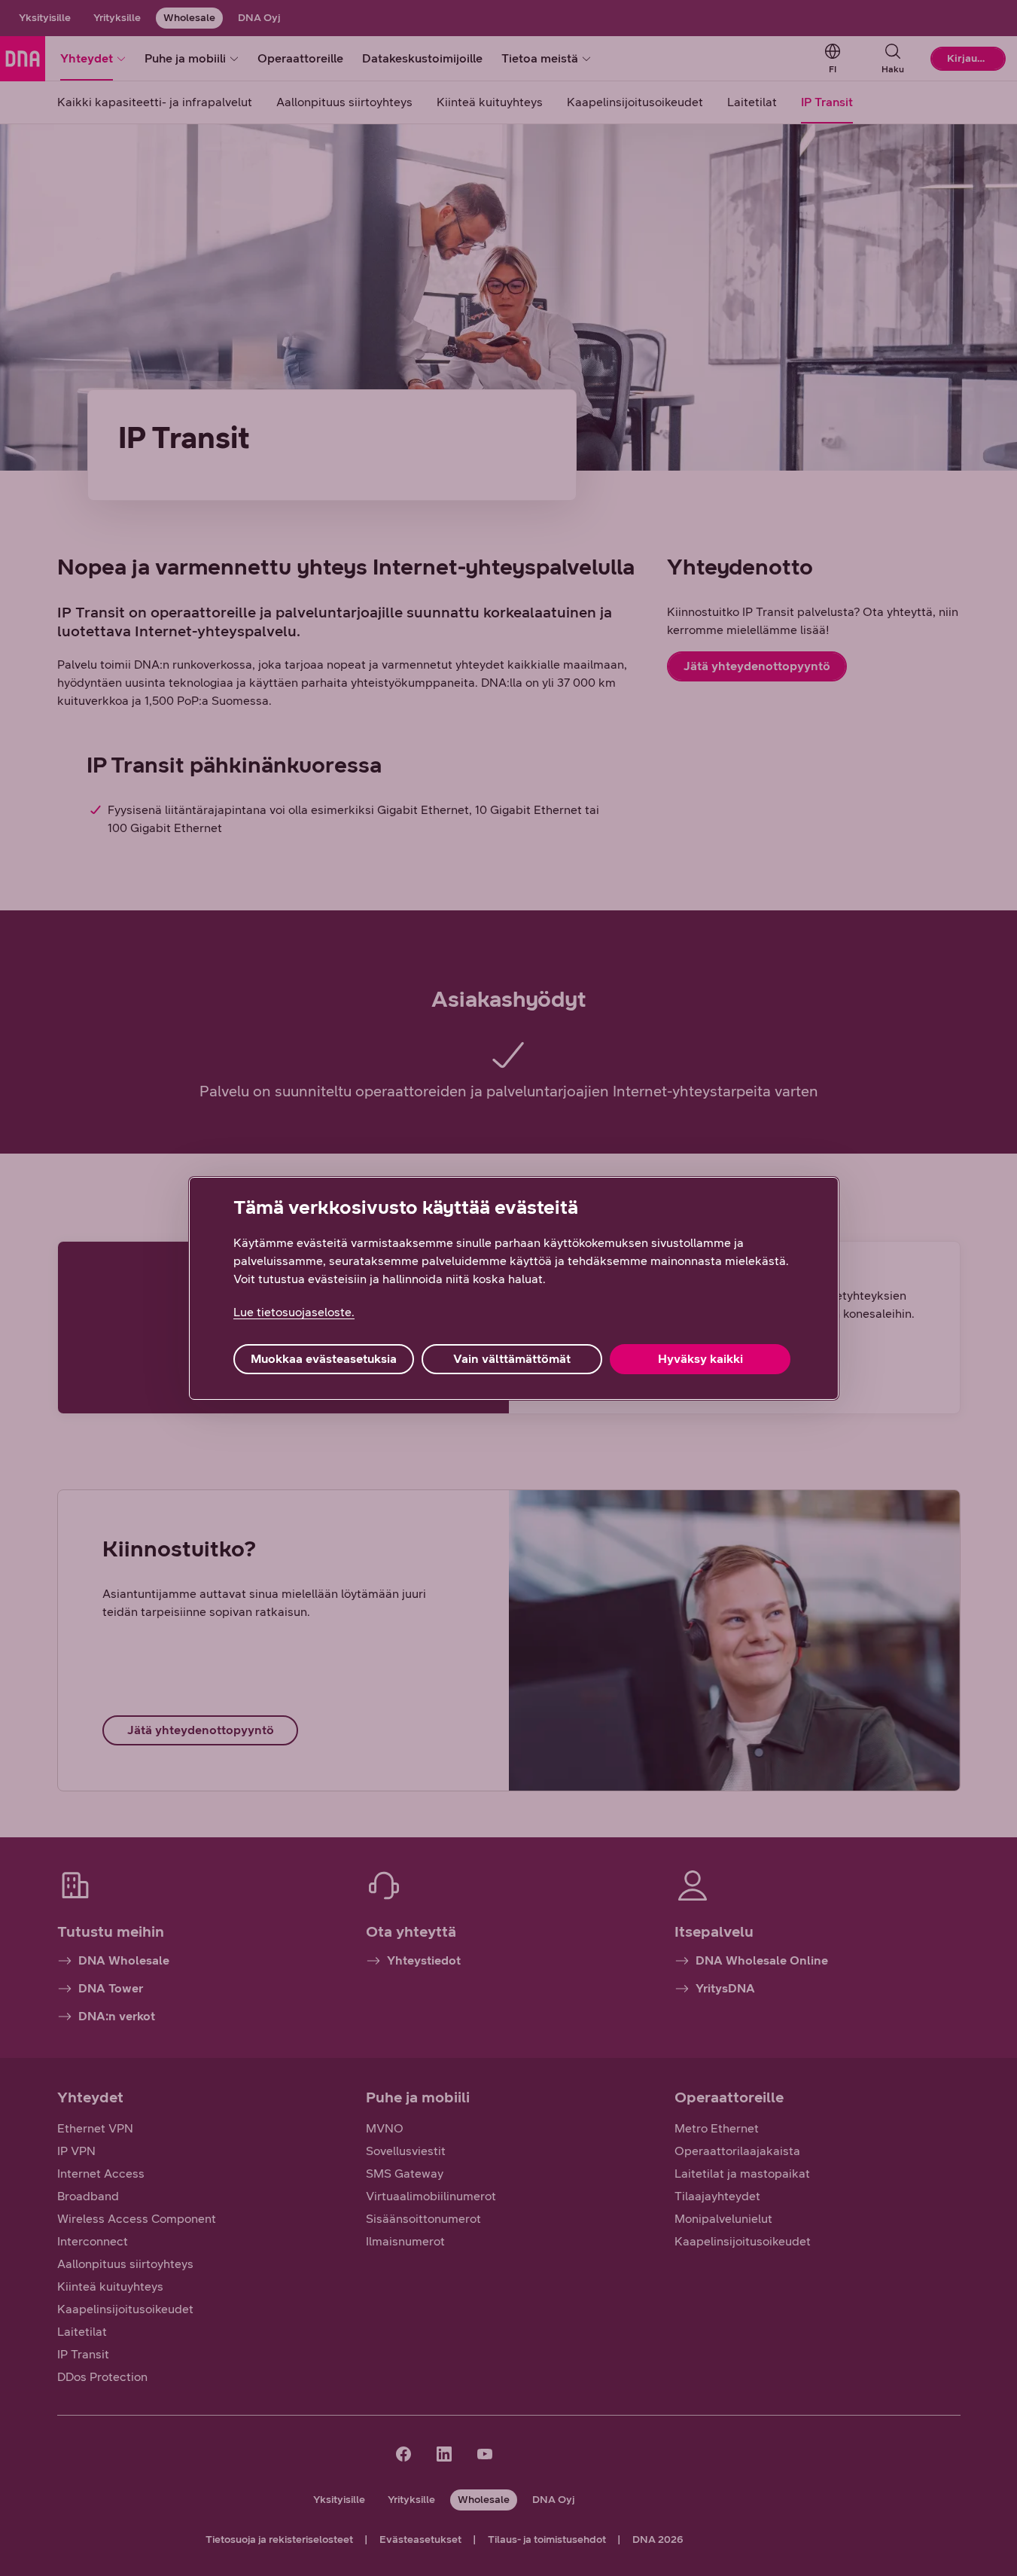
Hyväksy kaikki (700, 1359)
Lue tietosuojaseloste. (294, 1312)
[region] (514, 1288)
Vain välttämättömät (512, 1359)
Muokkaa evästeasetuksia (324, 1359)
